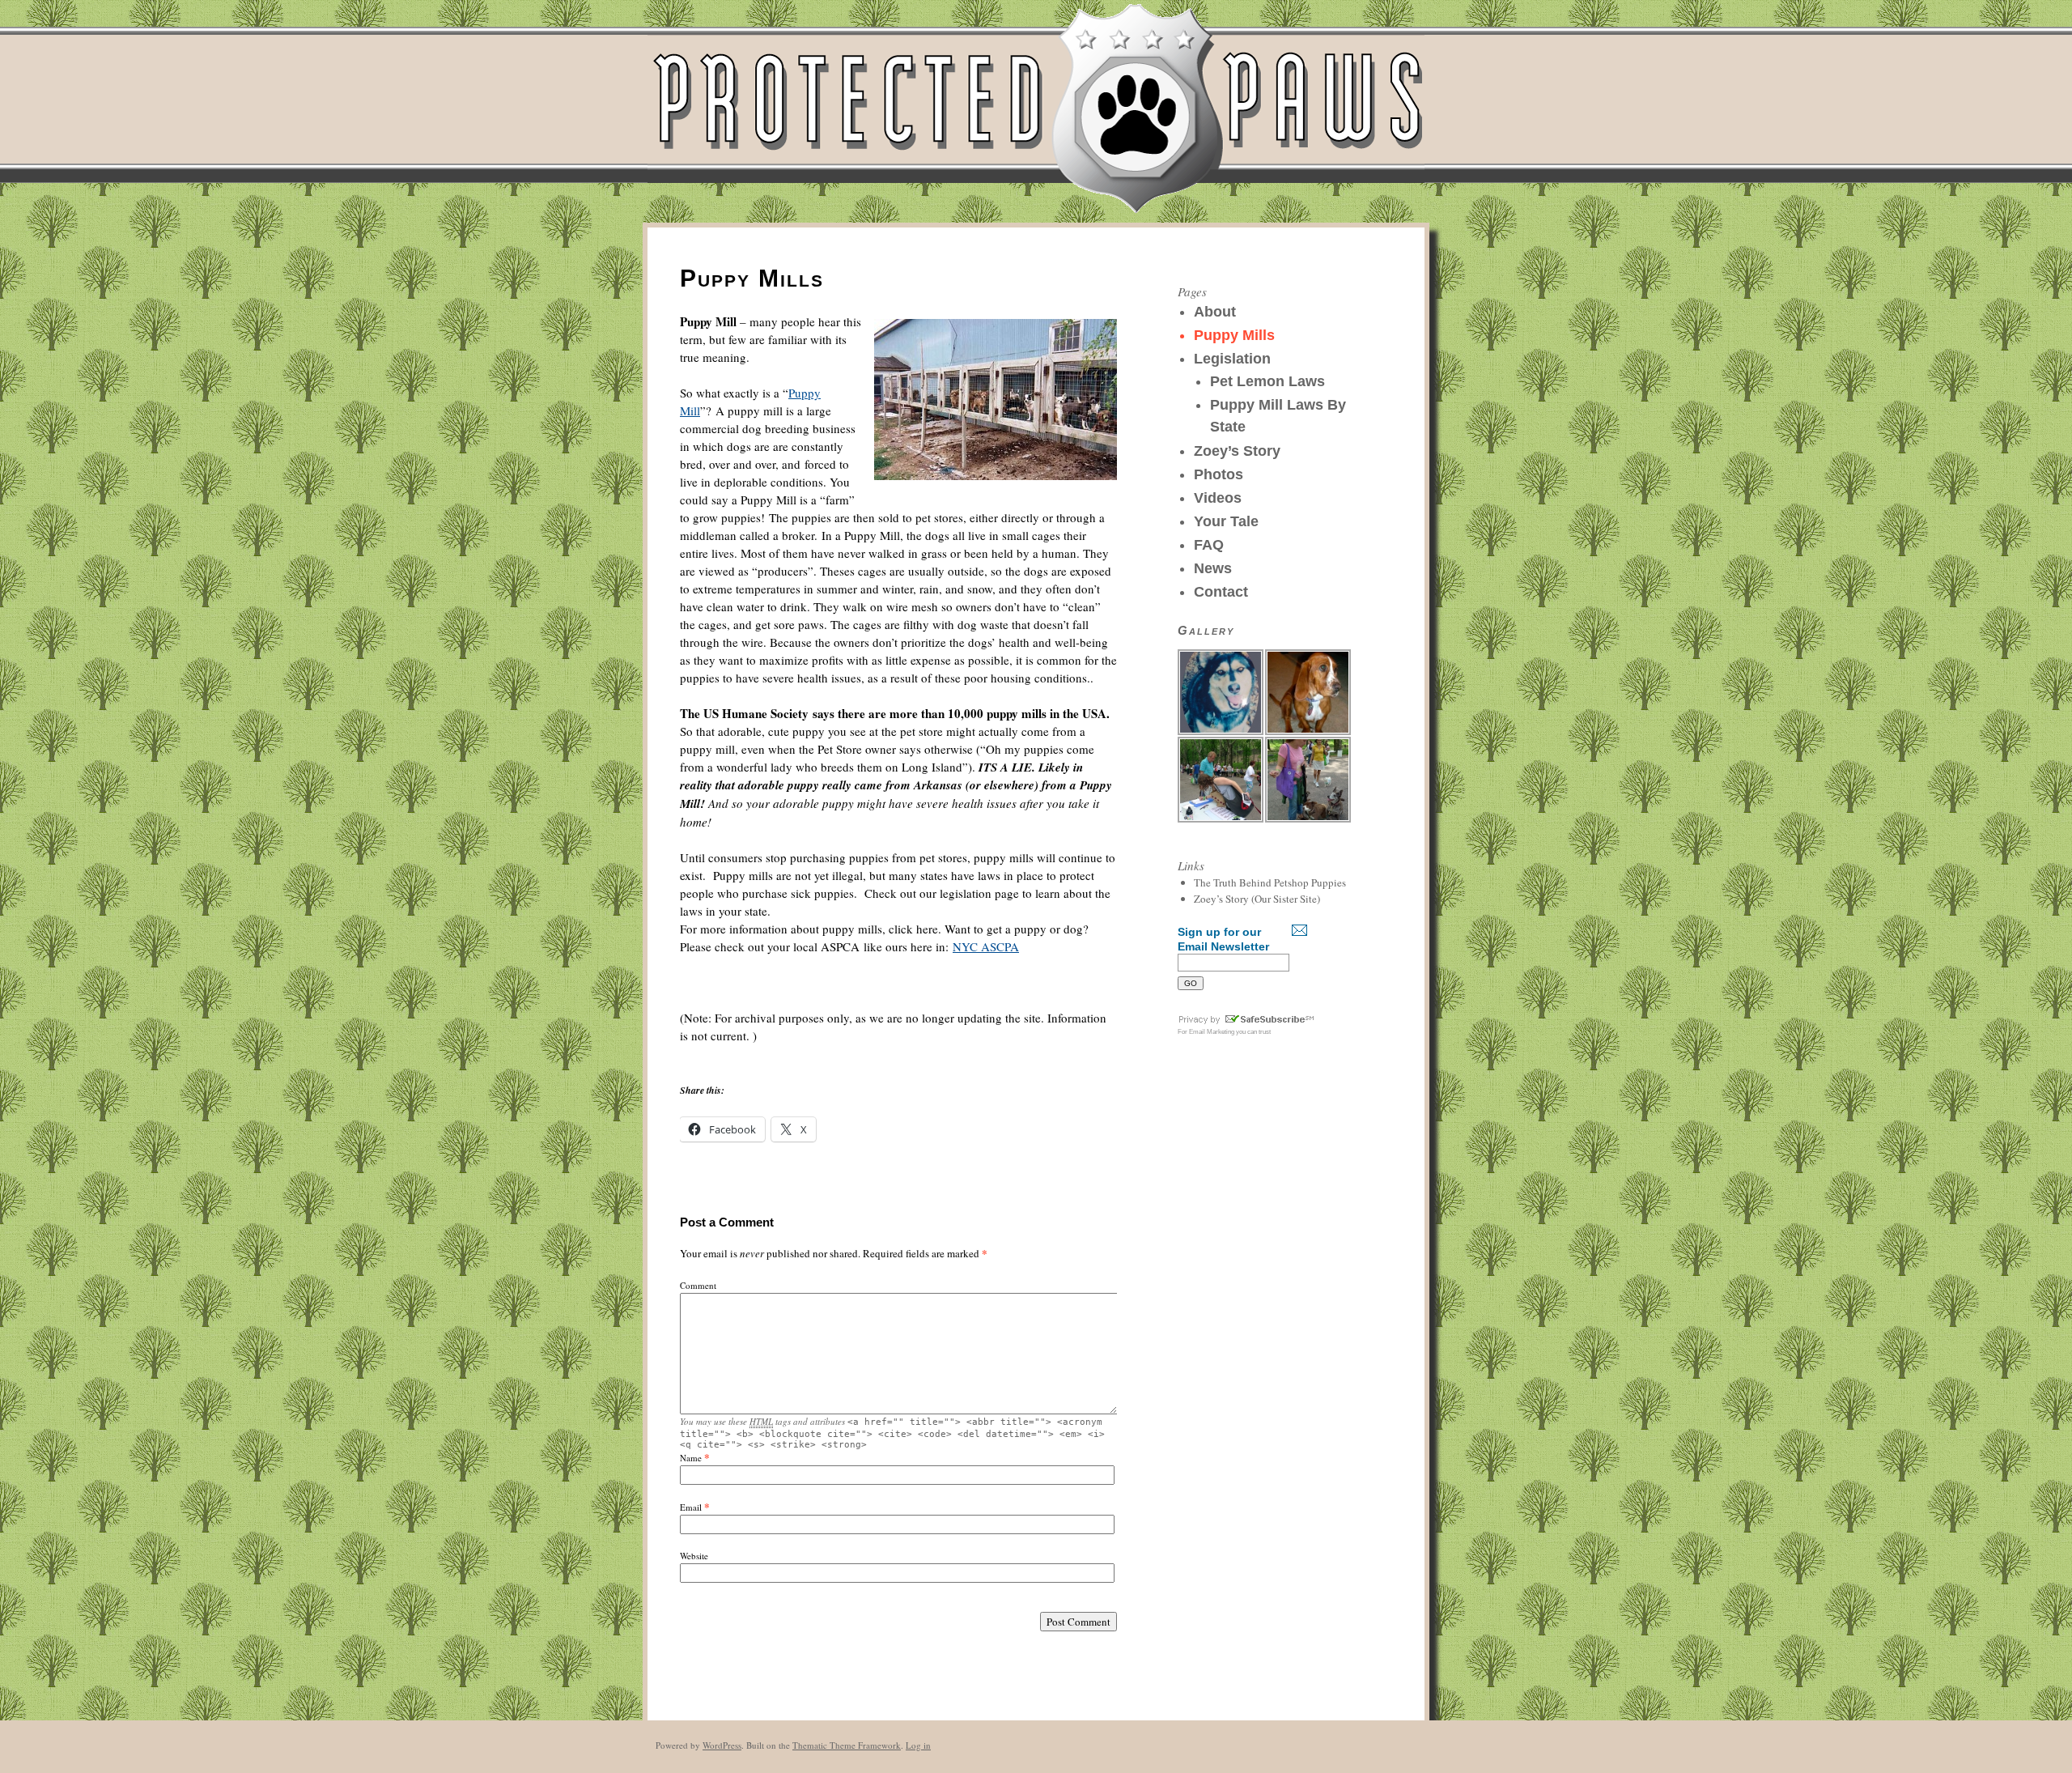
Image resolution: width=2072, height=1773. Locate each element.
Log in (918, 1745)
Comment (698, 1285)
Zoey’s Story (1237, 451)
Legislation (1232, 359)
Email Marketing (1212, 1032)
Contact (1221, 592)
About (1215, 312)
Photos (1219, 474)
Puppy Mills (1234, 335)
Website (694, 1556)
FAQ (1209, 545)
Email (691, 1507)
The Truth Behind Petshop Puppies (1270, 882)
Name (691, 1458)
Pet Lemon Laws (1267, 381)
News (1213, 568)
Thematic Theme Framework (847, 1745)
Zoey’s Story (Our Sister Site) (1257, 899)
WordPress (722, 1745)
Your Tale (1226, 521)
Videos (1218, 498)
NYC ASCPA (986, 946)
